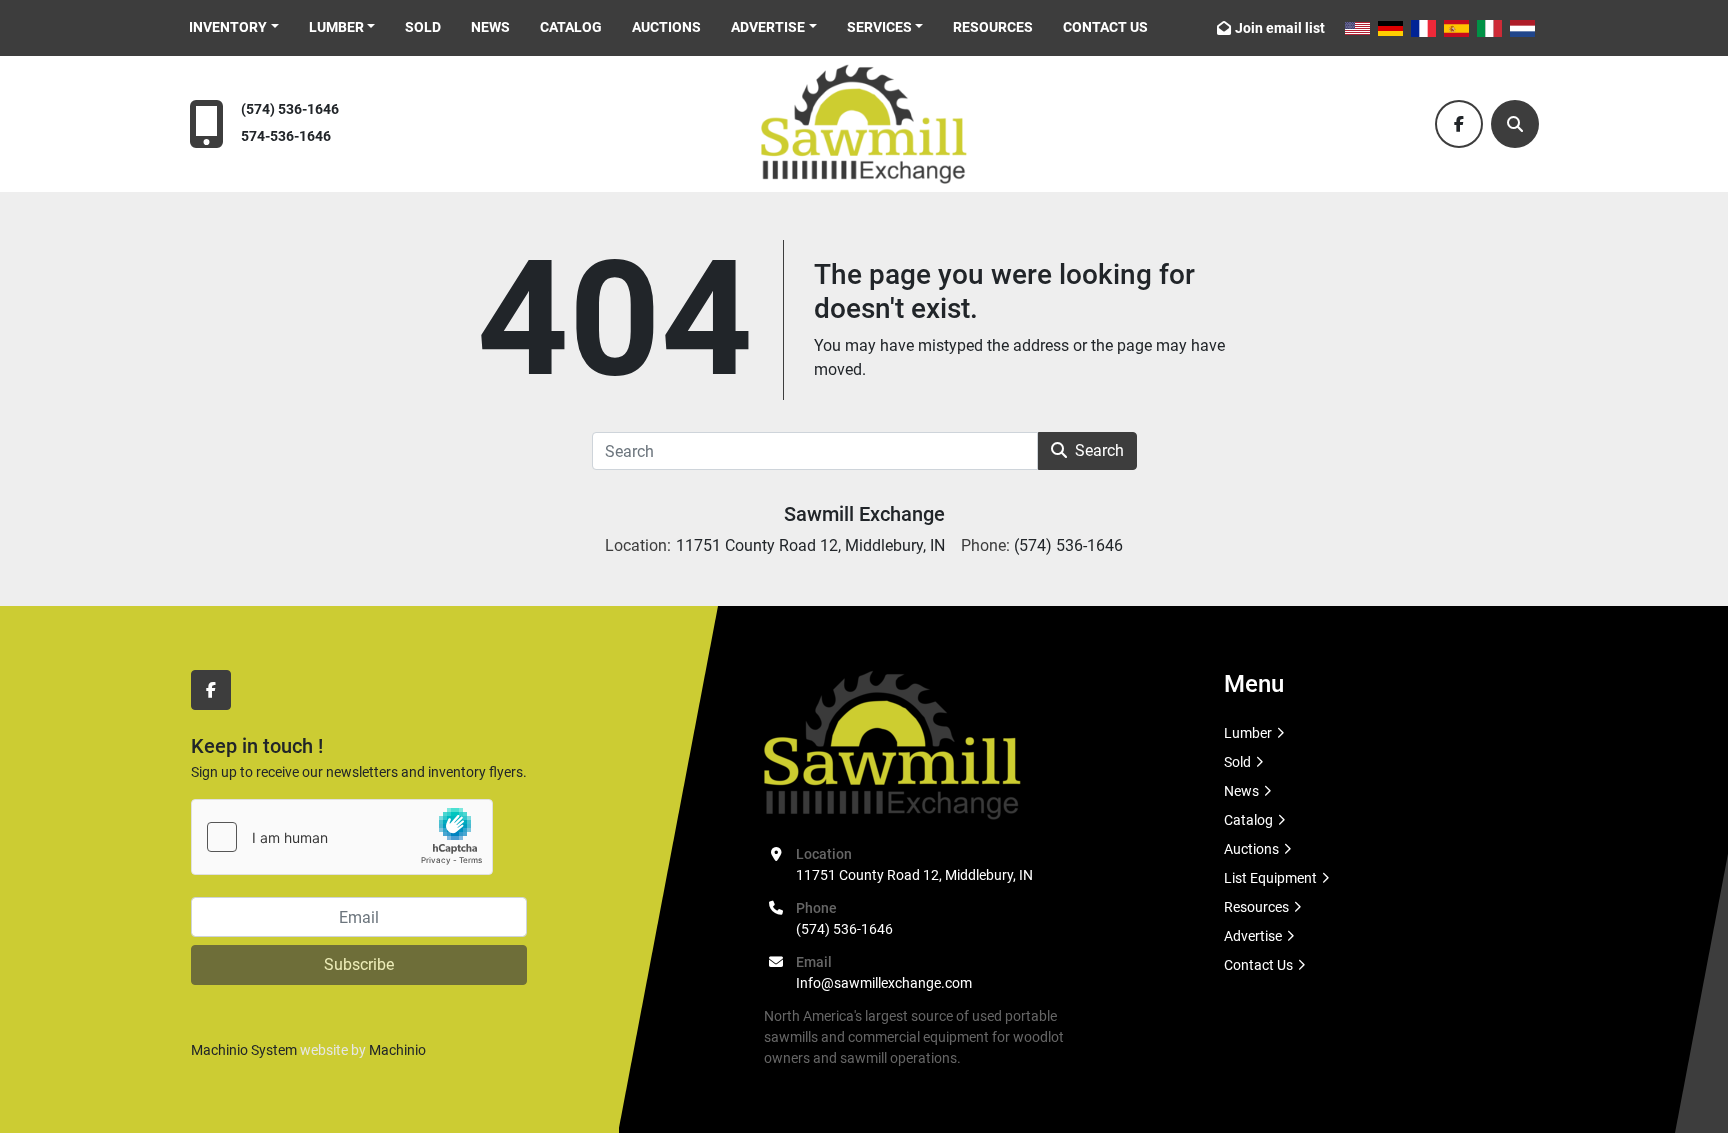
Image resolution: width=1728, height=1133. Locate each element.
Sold (423, 27)
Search (1099, 450)
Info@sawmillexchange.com (884, 983)
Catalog (571, 27)
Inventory (228, 27)
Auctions (666, 27)
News (490, 27)
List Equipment (1270, 878)
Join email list (1280, 28)
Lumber (336, 27)
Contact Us (1105, 27)
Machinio (397, 1050)
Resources (993, 27)
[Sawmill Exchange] (892, 744)
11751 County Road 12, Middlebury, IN (914, 875)
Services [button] (879, 27)
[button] (234, 27)
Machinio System (244, 1050)
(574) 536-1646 (290, 109)
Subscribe (359, 964)
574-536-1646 (286, 136)
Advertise (768, 27)
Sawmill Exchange (864, 514)
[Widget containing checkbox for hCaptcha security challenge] (342, 837)
